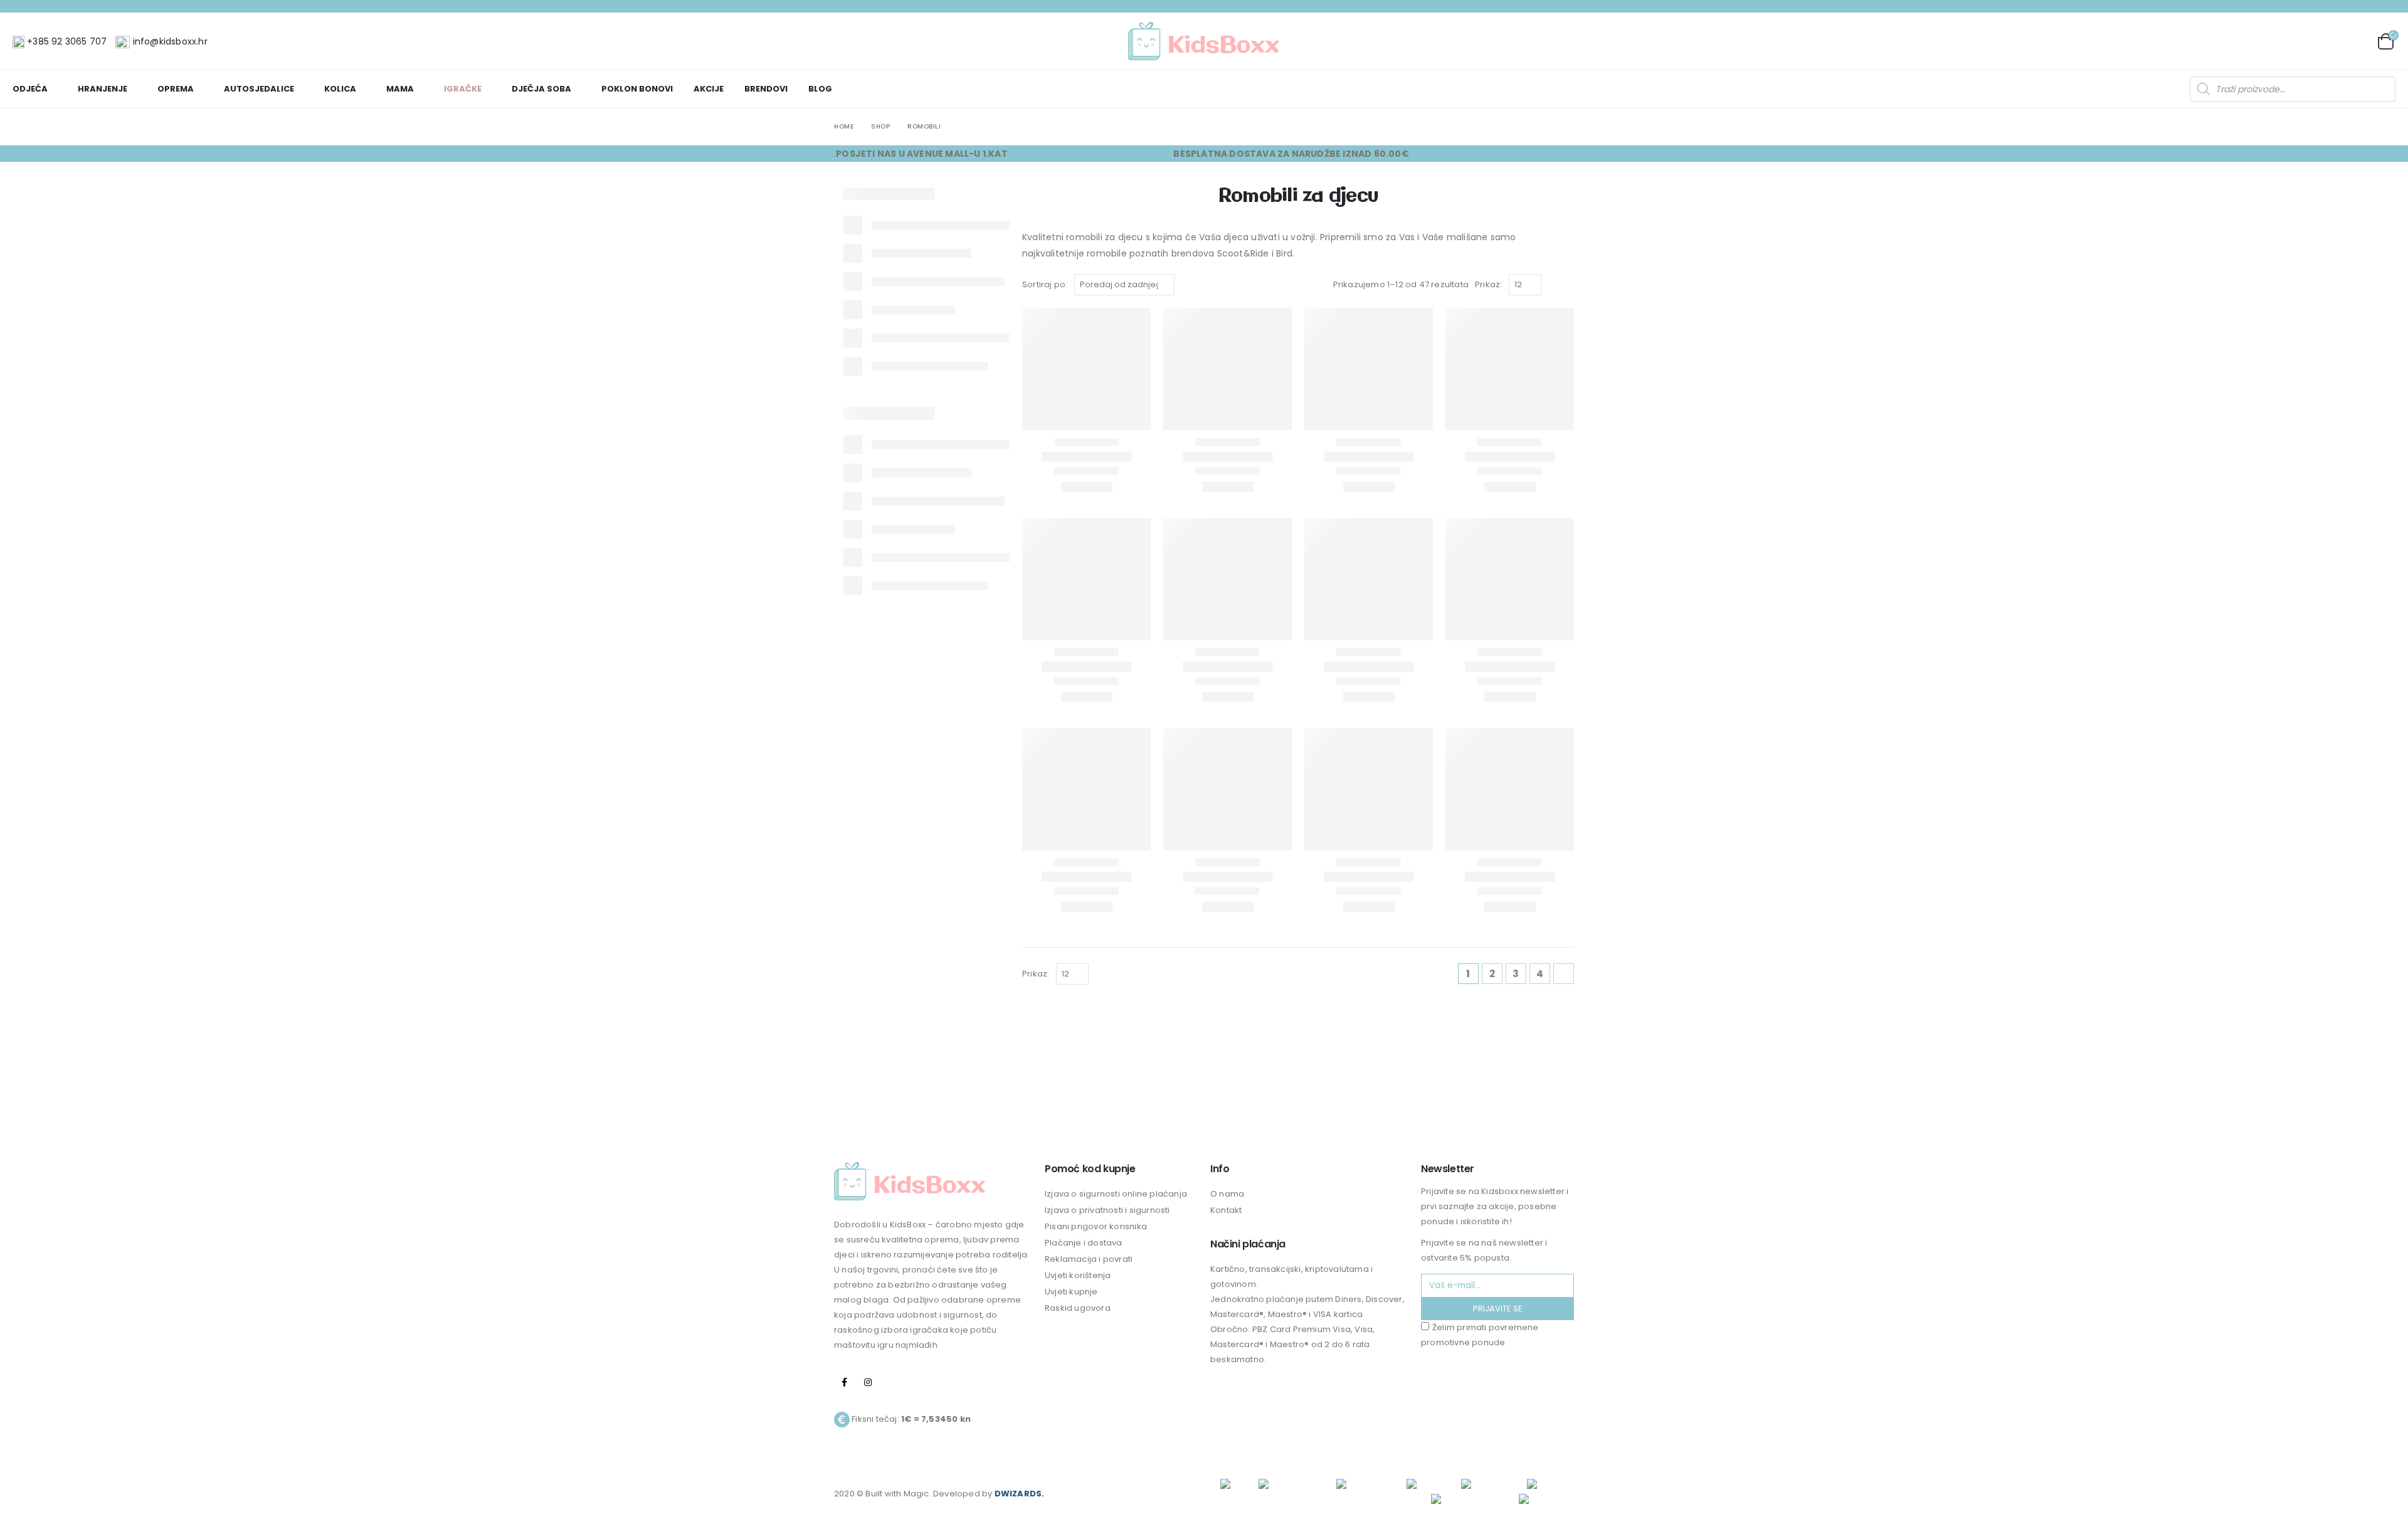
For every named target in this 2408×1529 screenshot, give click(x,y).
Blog (820, 89)
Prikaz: (1488, 284)
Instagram (868, 1382)
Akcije (709, 89)
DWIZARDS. (1020, 1494)
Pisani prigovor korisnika (1096, 1226)
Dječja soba (541, 89)
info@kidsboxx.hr (168, 41)
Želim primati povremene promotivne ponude (1480, 1335)
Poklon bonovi (637, 89)
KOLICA (340, 89)
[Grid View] (1554, 285)
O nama (1227, 1194)
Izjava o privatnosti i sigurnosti (1107, 1210)
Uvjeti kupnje (1071, 1292)
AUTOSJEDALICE (259, 89)
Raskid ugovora (1078, 1308)
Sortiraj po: (1045, 284)
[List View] (1568, 285)
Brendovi (766, 89)
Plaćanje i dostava (1084, 1243)
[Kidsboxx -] (1204, 41)
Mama (400, 89)
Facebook (845, 1382)
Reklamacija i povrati (1089, 1259)
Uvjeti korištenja (1078, 1275)
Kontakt (1226, 1210)
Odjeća (30, 89)
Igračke (463, 89)
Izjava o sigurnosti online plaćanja (1116, 1194)
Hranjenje (103, 89)
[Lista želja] (2356, 41)
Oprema (176, 89)
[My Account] (2327, 41)
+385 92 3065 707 (66, 41)
